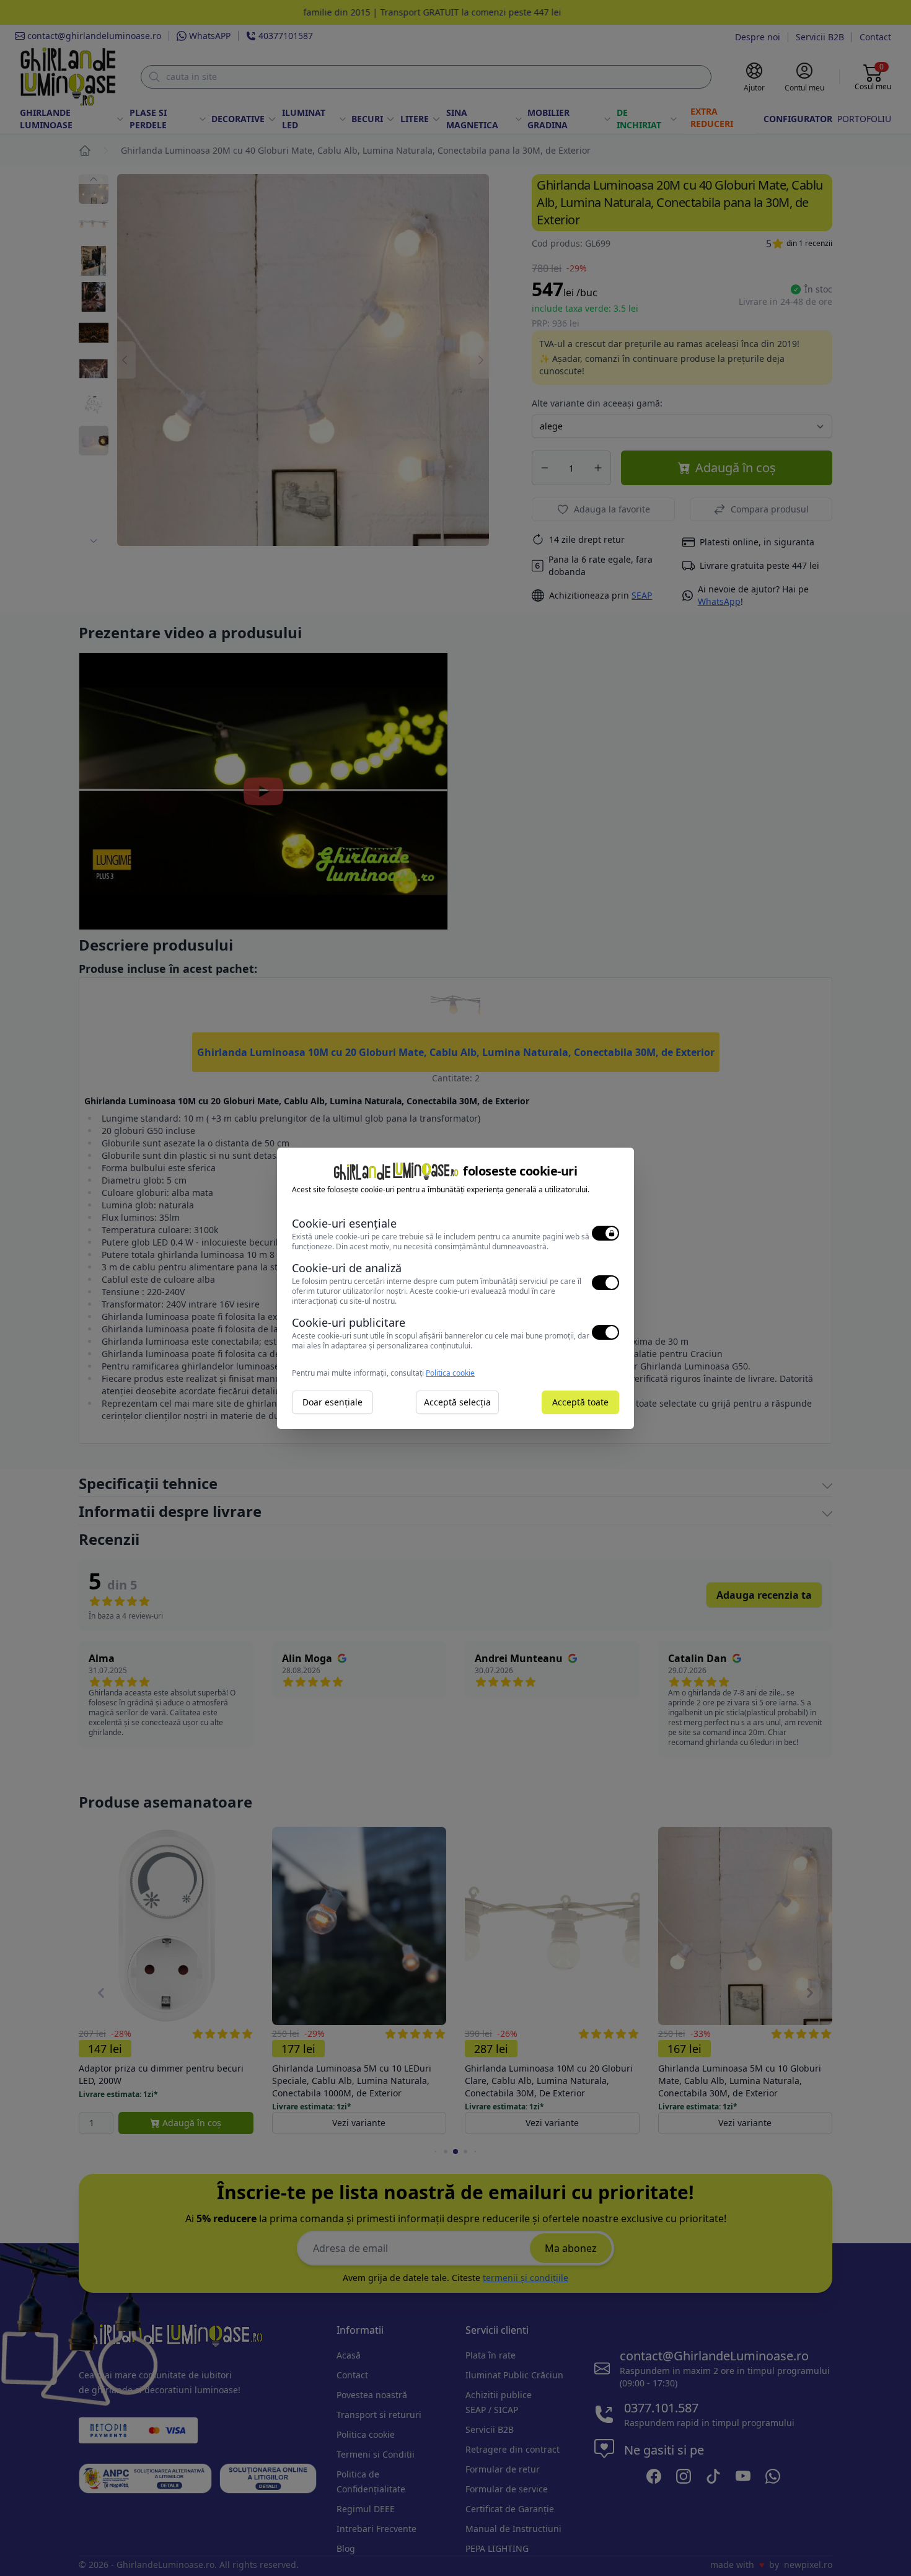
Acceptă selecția (457, 1402)
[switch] (605, 1233)
